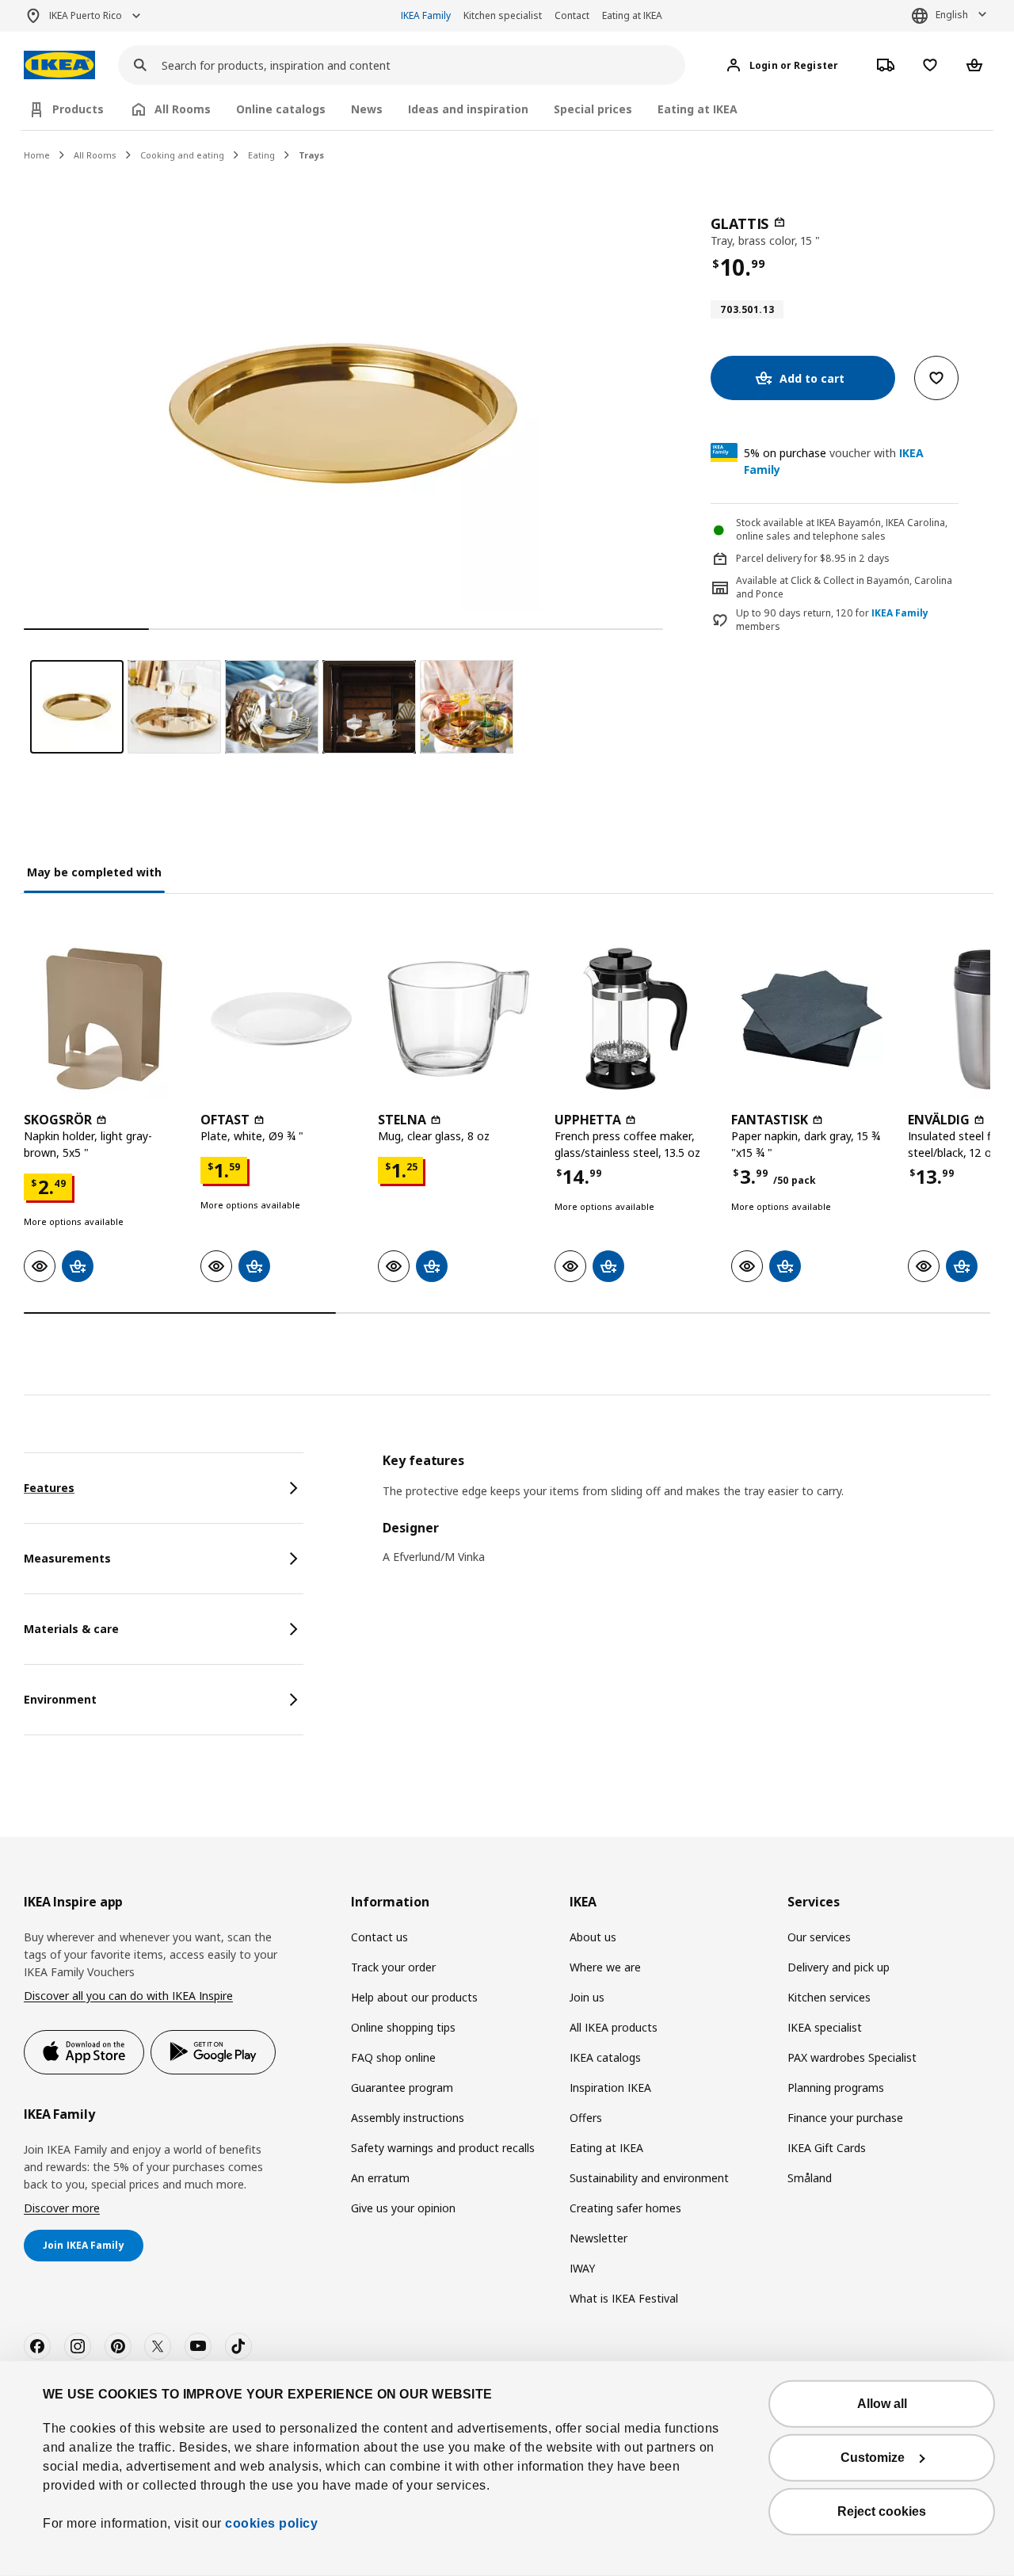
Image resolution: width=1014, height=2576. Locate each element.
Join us (587, 1997)
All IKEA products (614, 2027)
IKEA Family (426, 15)
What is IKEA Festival (624, 2298)
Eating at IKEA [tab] (698, 109)
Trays (311, 155)
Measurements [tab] (67, 1558)
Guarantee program (402, 2088)
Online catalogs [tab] (281, 109)
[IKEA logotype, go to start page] (59, 65)
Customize (873, 2458)
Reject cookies (882, 2511)
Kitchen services (829, 1997)
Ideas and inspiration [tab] (468, 109)
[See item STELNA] (458, 1019)
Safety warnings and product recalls (443, 2148)
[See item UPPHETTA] (635, 1019)
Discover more (62, 2208)
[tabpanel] (686, 1519)
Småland (810, 2178)
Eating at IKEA (632, 15)
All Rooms (95, 155)
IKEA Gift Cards (827, 2148)
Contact (572, 15)
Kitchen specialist (503, 15)
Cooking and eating (182, 155)
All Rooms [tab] (183, 109)
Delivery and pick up (839, 1967)
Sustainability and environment (649, 2178)
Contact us (379, 1937)
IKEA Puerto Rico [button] (86, 15)
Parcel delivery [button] (769, 558)
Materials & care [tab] (71, 1629)
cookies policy (271, 2523)
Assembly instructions (408, 2118)
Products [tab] (78, 109)
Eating (261, 155)
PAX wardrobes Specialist (852, 2057)
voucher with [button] (834, 461)
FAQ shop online (393, 2057)
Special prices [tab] (593, 109)
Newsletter (598, 2238)
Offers (586, 2118)
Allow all (882, 2404)
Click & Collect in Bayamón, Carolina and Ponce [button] (844, 587)
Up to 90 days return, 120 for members (832, 620)
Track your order (393, 1967)
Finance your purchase (845, 2118)
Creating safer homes (625, 2208)
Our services (819, 1937)
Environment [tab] (60, 1699)
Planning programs (836, 2088)
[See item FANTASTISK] (812, 1019)
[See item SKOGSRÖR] (104, 1019)
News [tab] (367, 109)
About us (593, 1937)
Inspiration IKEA (610, 2088)
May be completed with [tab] (94, 872)
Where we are (605, 1967)
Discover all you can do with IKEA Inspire (128, 1996)
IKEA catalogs (605, 2057)
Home (37, 155)
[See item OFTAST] (281, 1019)
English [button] (952, 15)
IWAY (582, 2268)
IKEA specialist (825, 2027)
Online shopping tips (403, 2027)
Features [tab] (49, 1488)
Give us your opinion (403, 2208)
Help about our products (414, 1997)
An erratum (380, 2178)
